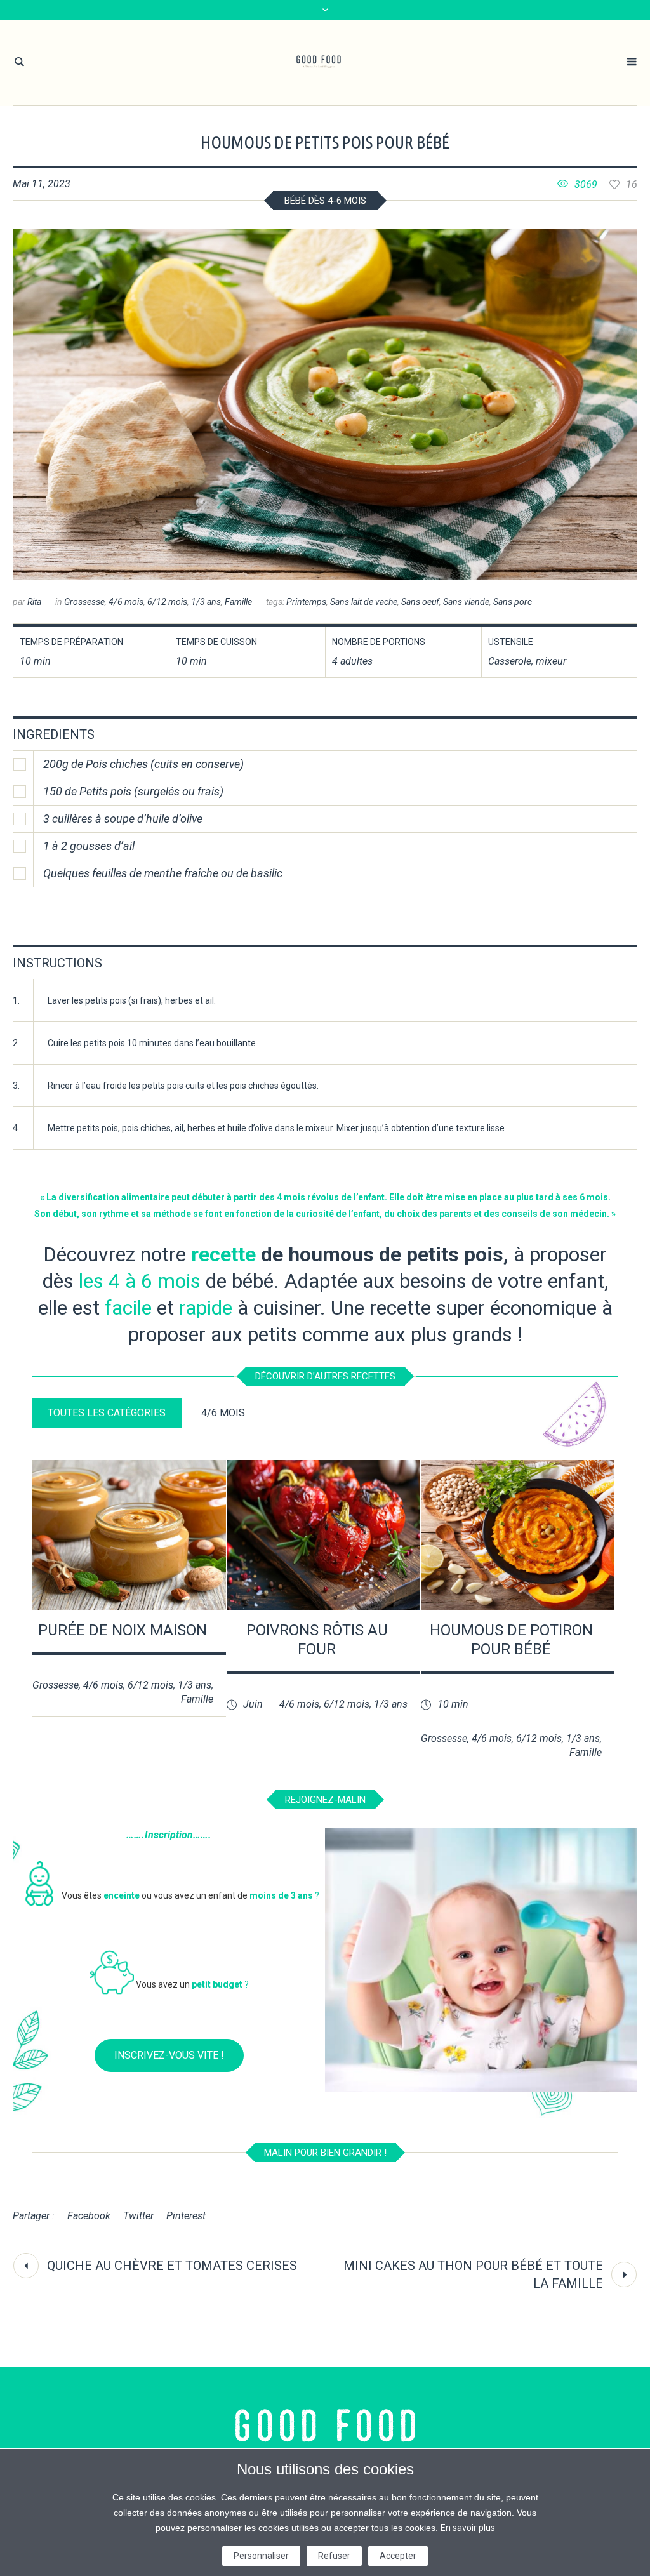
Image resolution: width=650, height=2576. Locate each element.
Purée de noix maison (123, 1630)
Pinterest (186, 2216)
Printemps (306, 602)
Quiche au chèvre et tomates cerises (172, 2266)
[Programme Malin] (325, 2426)
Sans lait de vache (364, 602)
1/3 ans (206, 602)
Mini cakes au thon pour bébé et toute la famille (473, 2274)
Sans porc (513, 602)
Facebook (89, 2216)
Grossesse (84, 602)
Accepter (398, 2556)
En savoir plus (468, 2528)
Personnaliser (261, 2556)
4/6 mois (126, 602)
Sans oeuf (420, 602)
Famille (238, 602)
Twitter (138, 2216)
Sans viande (466, 602)
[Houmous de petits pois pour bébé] (325, 405)
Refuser (334, 2556)
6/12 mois (167, 602)
